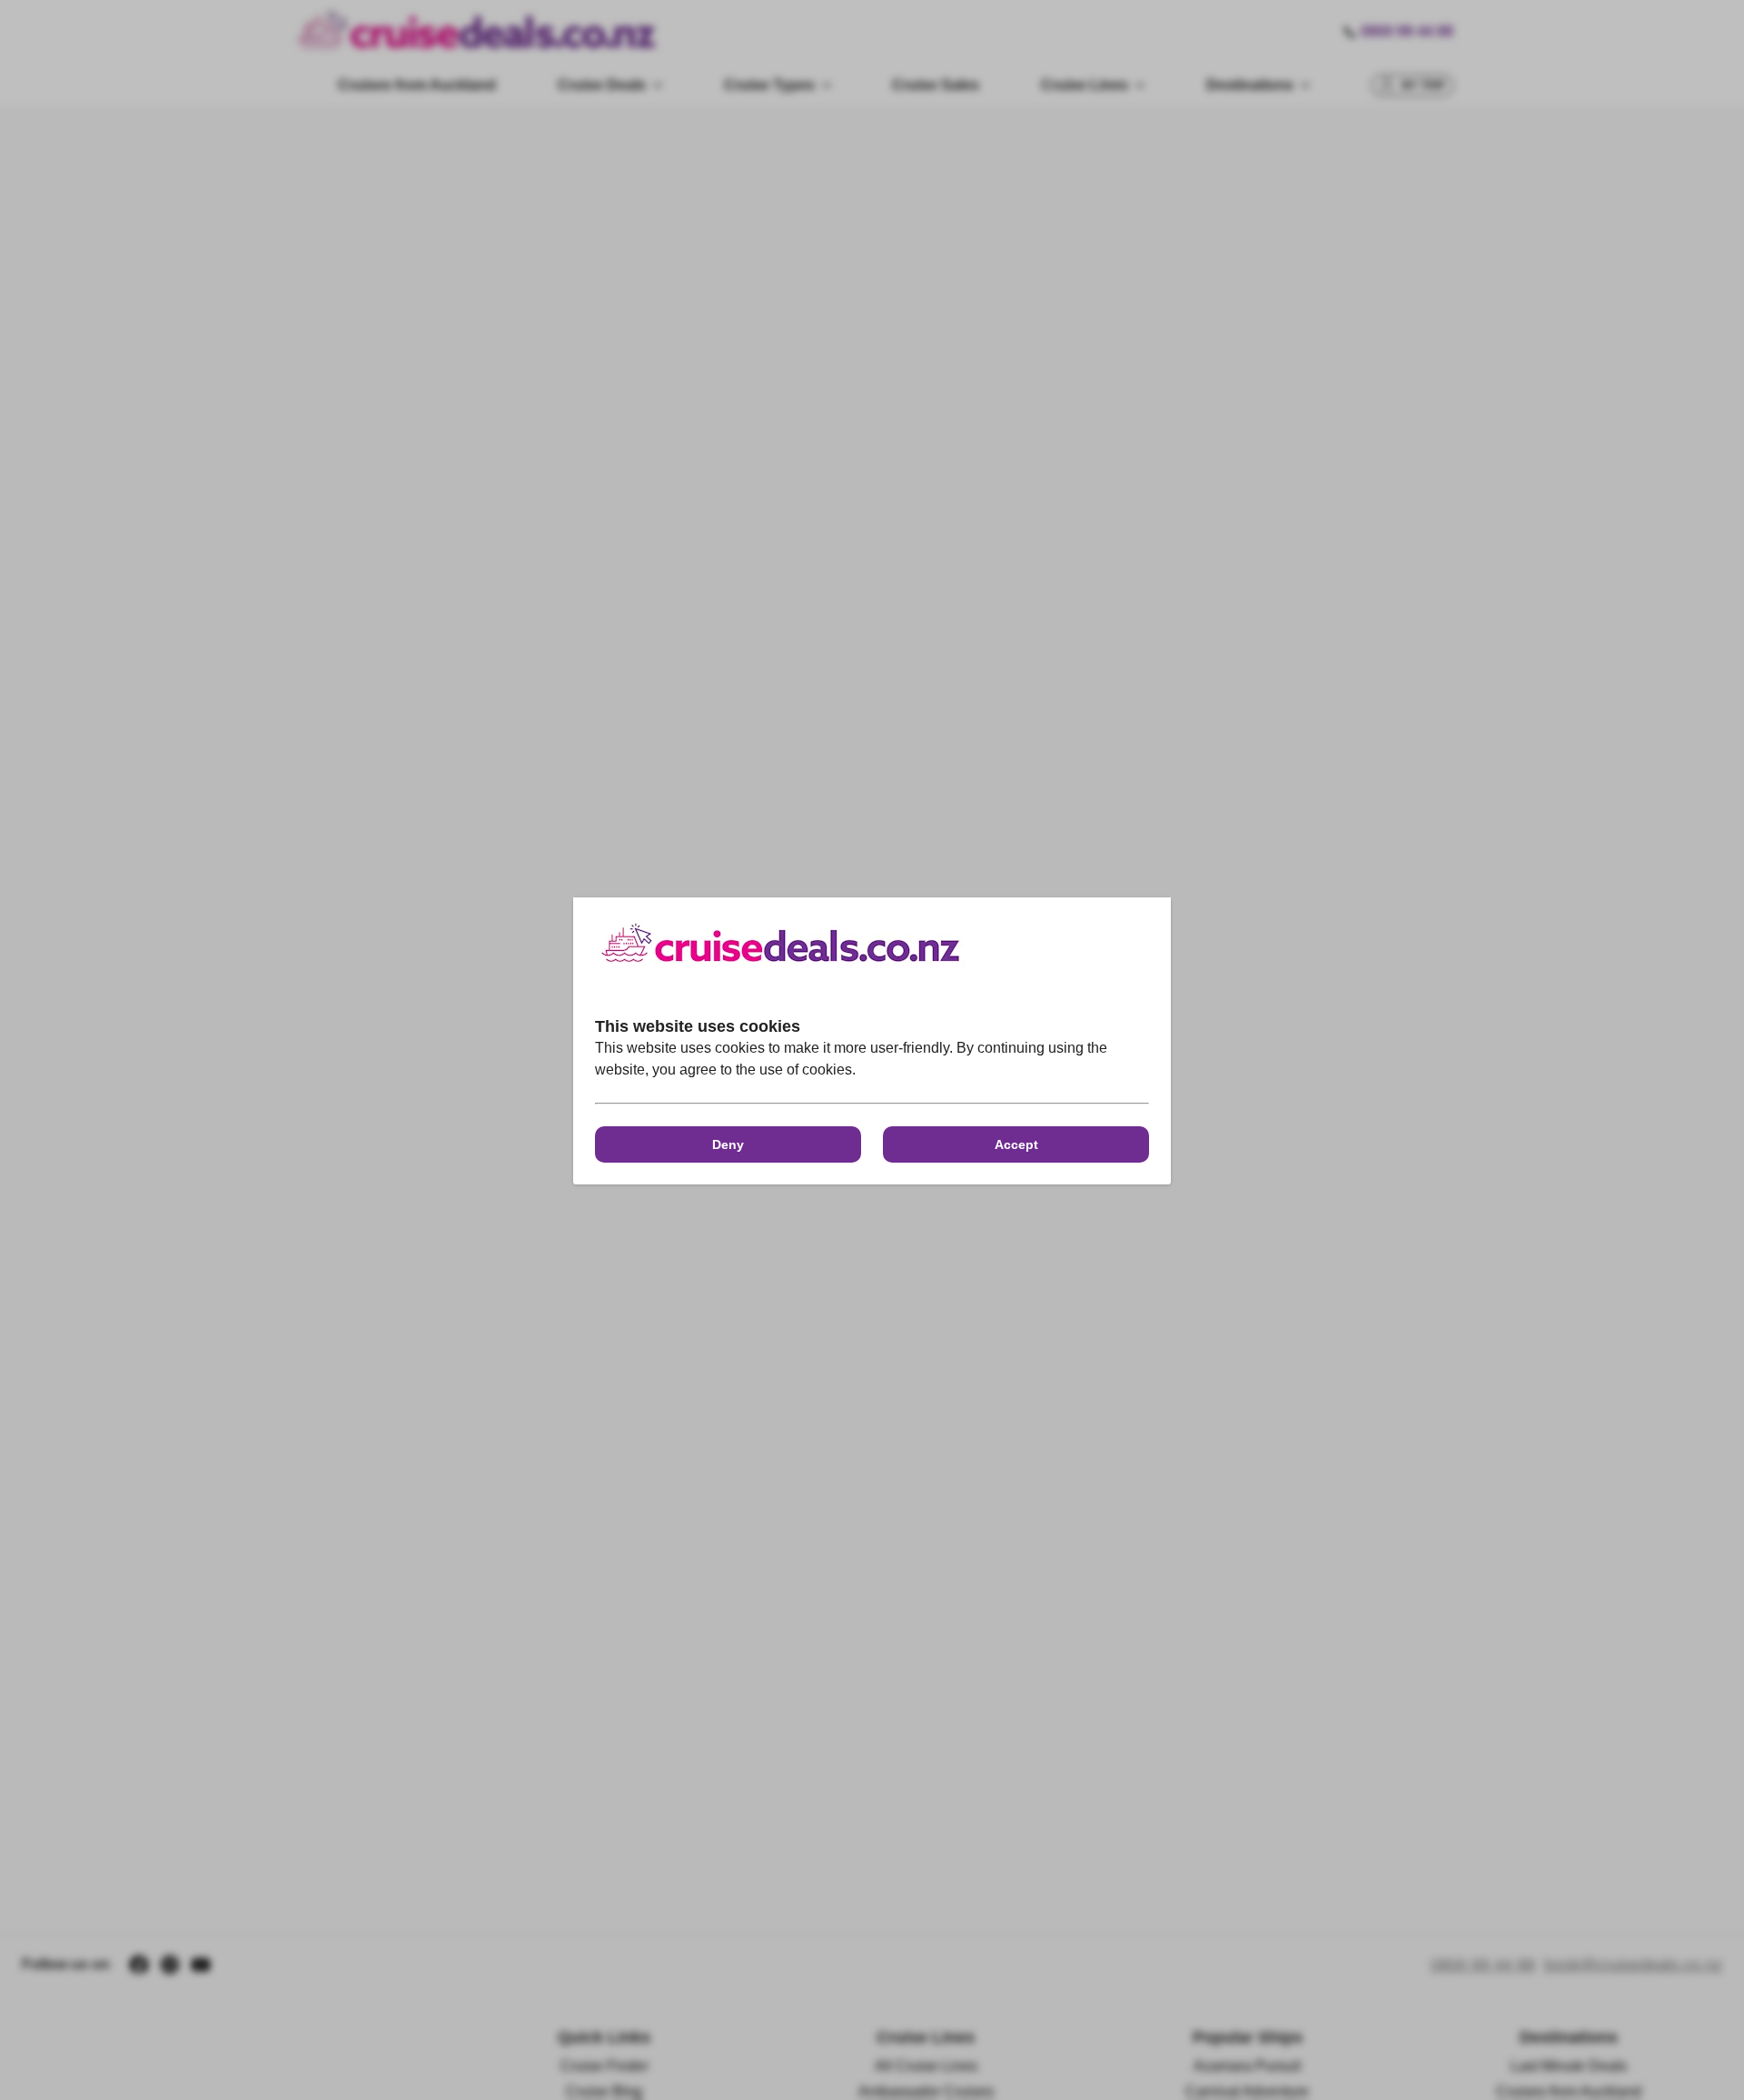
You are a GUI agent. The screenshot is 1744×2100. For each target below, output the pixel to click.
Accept (1016, 1144)
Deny (728, 1144)
